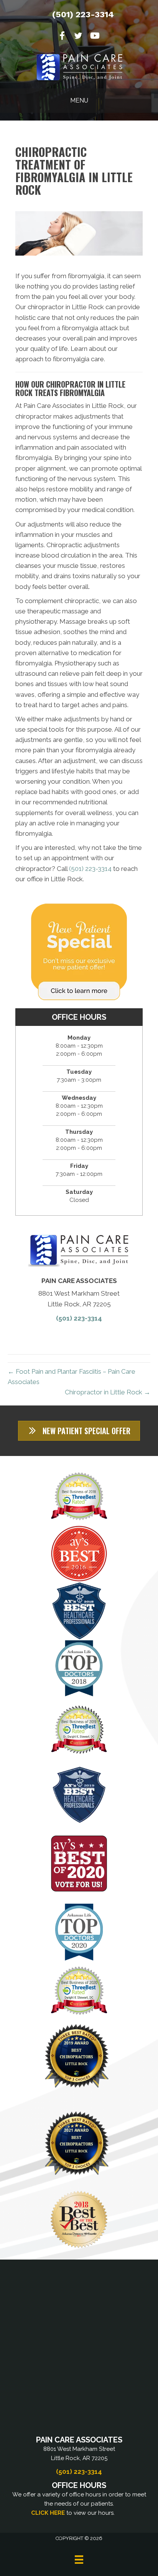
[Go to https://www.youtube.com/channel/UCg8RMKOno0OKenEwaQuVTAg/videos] (94, 37)
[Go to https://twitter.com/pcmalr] (78, 37)
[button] (79, 1431)
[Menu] (79, 2560)
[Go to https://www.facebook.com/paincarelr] (62, 37)
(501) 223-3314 (83, 14)
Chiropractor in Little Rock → (108, 1392)
